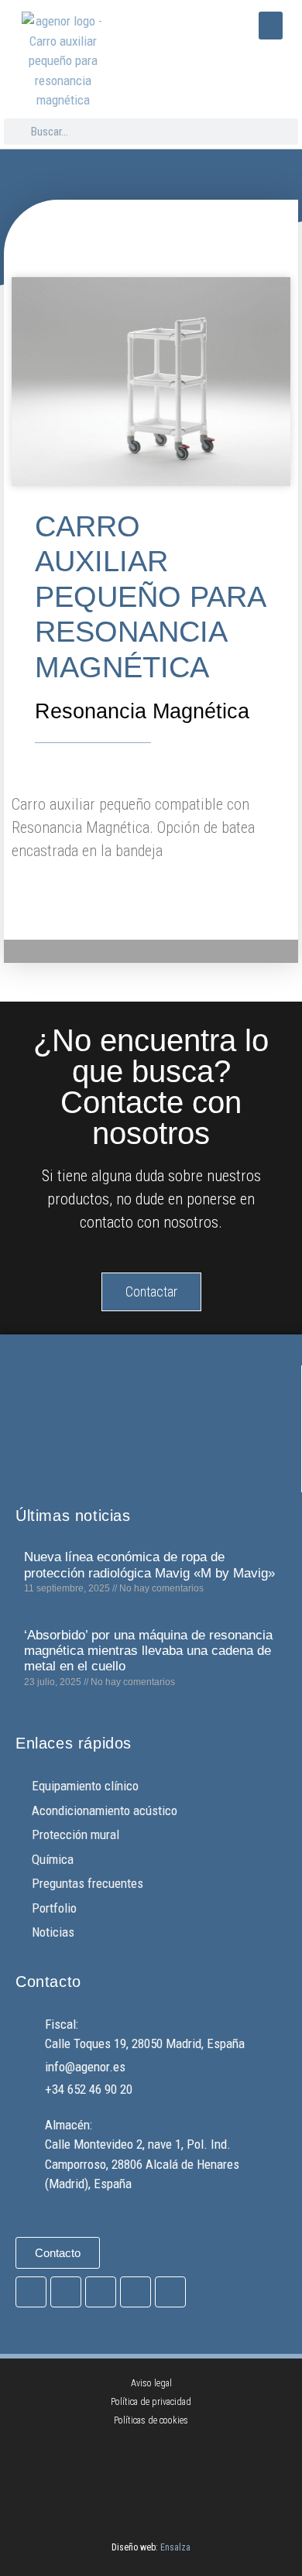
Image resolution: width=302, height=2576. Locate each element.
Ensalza (175, 2547)
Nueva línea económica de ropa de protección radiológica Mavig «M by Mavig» (149, 1565)
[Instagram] (66, 2292)
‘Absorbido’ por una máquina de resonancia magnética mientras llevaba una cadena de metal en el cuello (148, 1651)
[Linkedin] (170, 2292)
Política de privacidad (151, 2402)
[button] (271, 26)
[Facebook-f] (31, 2292)
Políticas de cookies (151, 2420)
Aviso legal (151, 2383)
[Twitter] (101, 2292)
